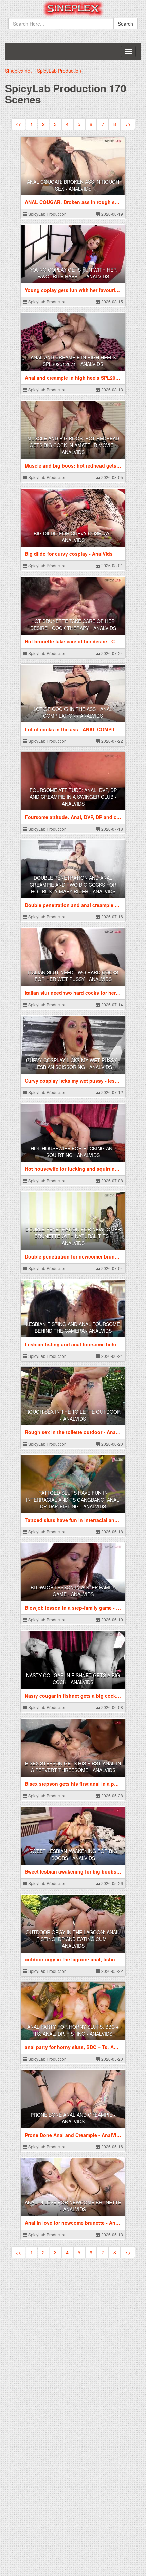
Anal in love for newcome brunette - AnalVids (73, 2206)
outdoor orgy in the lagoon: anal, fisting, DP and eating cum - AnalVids (73, 1939)
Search (125, 24)
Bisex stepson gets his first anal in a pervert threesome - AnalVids (73, 1767)
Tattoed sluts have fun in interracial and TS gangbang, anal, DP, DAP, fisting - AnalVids (73, 1500)
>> (128, 124)
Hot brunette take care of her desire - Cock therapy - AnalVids (73, 625)
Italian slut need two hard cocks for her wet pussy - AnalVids (73, 976)
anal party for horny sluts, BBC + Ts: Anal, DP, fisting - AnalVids (73, 2030)
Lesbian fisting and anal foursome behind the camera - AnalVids (73, 1327)
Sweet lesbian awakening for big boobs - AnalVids (73, 1855)
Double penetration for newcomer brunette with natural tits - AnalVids (73, 1236)
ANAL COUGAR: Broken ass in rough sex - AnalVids (73, 185)
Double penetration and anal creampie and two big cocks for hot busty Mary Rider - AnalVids (73, 885)
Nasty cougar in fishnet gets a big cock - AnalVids (73, 1679)
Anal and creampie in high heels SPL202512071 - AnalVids (73, 361)
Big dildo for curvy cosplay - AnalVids (73, 537)
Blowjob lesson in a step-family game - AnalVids (73, 1591)
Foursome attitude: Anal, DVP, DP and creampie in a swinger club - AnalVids (73, 797)
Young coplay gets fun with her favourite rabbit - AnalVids (73, 273)
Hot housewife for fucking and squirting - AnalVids (73, 1152)
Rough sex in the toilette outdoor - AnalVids (73, 1415)
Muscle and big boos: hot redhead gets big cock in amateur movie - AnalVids (73, 445)
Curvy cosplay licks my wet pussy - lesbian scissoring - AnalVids (73, 1064)
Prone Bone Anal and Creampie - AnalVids (73, 2118)
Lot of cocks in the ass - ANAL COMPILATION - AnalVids (73, 712)
